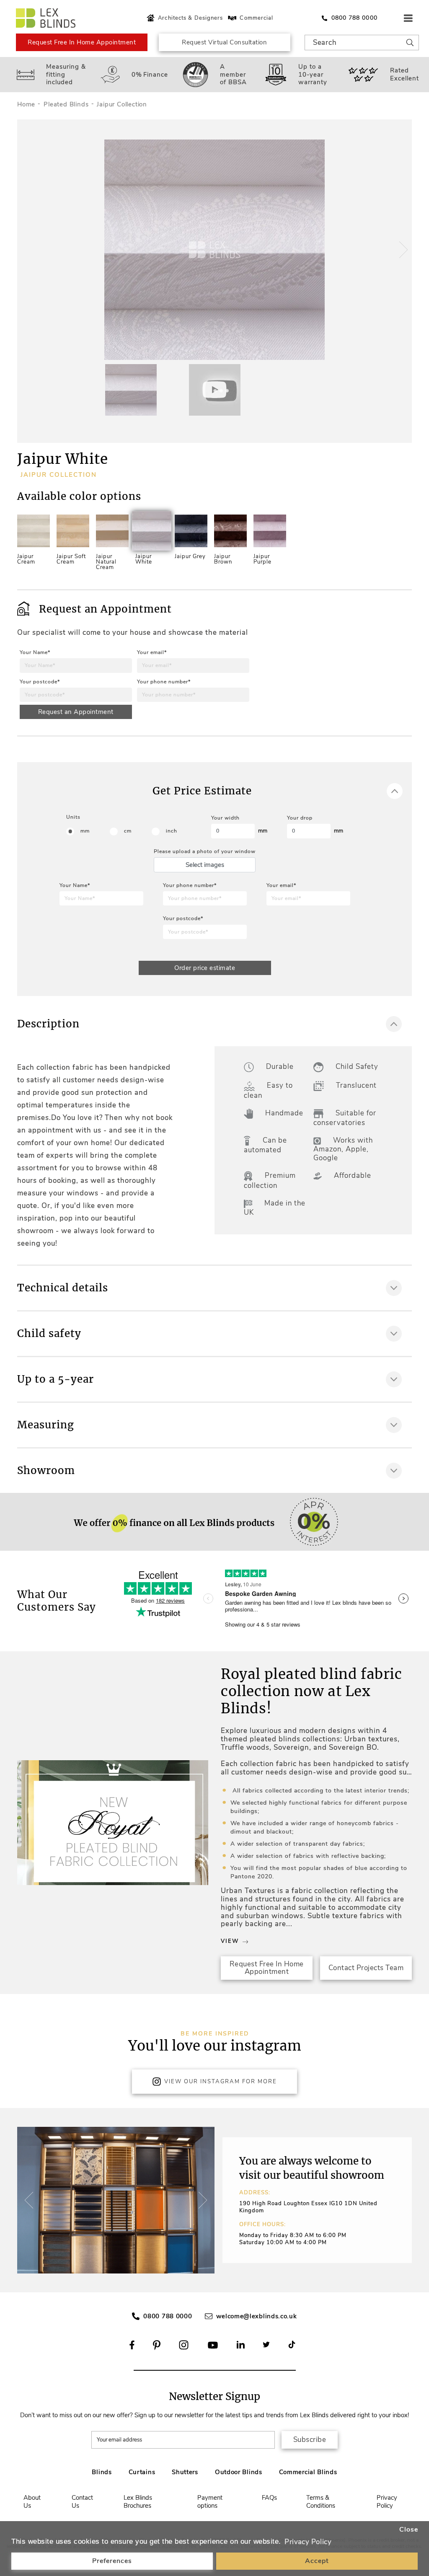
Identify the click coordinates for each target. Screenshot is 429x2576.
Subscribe (310, 2440)
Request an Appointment (76, 712)
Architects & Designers (190, 18)
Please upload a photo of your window (205, 851)
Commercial (256, 18)
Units (73, 817)
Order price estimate (205, 968)
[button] (402, 250)
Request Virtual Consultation (224, 42)
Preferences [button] (112, 2561)
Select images (205, 865)
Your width (225, 818)
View (230, 1941)
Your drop (300, 818)
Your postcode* (40, 682)
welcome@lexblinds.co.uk (257, 2316)
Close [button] (409, 2529)
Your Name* (35, 652)
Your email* (152, 652)
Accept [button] (317, 2561)
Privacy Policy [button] (308, 2542)
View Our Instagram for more (221, 2082)
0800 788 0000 (168, 2316)
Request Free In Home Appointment (82, 42)
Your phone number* (164, 682)
